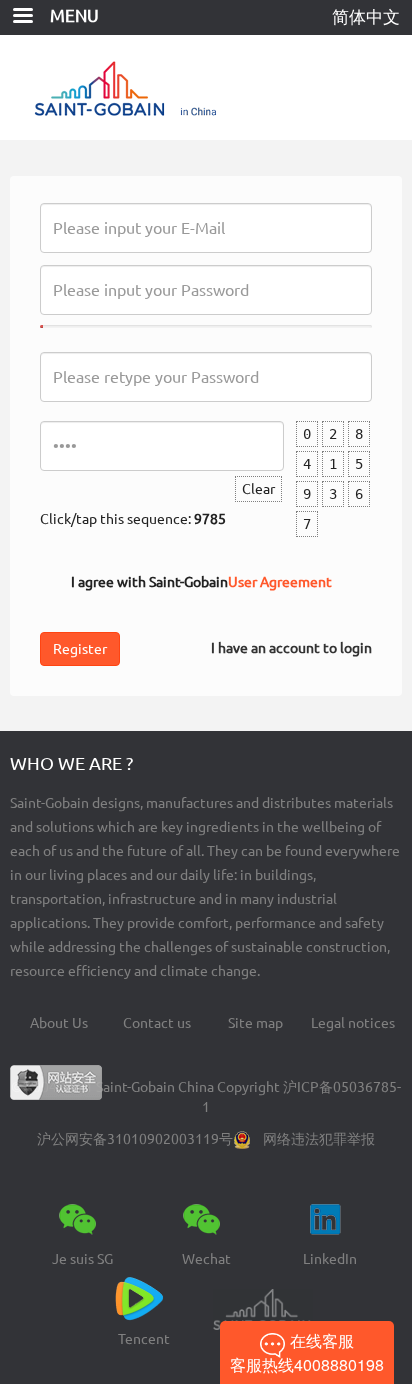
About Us (59, 1023)
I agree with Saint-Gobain (201, 582)
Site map (255, 1023)
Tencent (144, 1339)
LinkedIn (330, 1259)
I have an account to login (291, 648)
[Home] (206, 87)
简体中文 (366, 16)
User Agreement (280, 582)
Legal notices (353, 1023)
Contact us (157, 1023)
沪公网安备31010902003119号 (135, 1139)
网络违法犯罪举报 (319, 1139)
